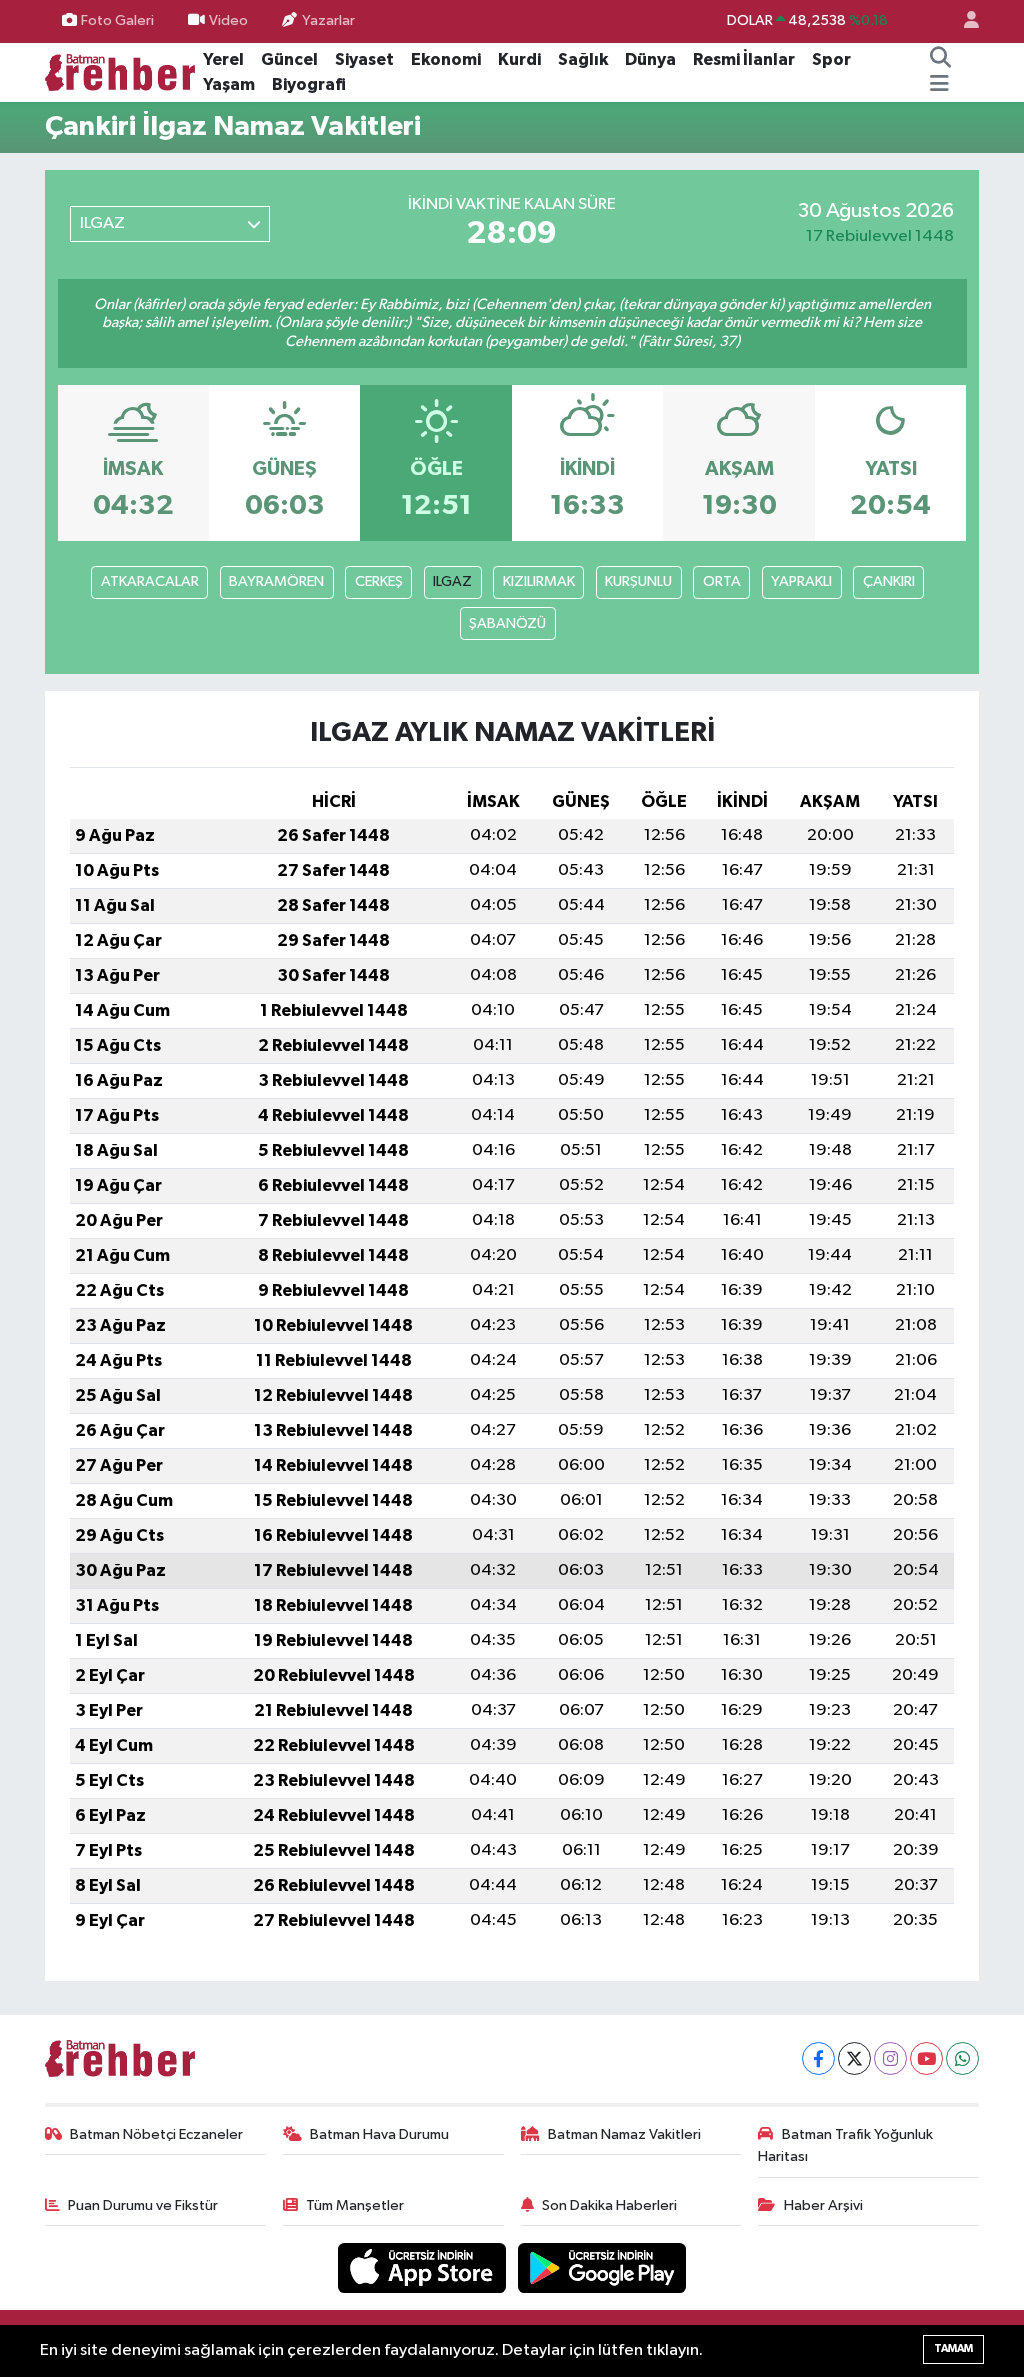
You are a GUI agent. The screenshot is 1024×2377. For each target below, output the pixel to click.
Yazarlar (328, 20)
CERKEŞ (379, 581)
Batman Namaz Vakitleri (624, 2134)
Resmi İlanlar (744, 59)
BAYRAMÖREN (276, 581)
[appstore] (424, 2267)
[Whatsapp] (962, 2058)
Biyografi (309, 84)
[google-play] (602, 2267)
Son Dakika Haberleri (609, 2205)
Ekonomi (446, 59)
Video (228, 20)
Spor (831, 59)
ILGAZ (452, 581)
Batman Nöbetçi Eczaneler (156, 2134)
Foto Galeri (117, 20)
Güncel (289, 59)
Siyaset (364, 59)
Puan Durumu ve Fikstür (143, 2205)
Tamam (953, 2348)
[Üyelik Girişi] (963, 21)
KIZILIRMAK (539, 581)
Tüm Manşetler (355, 2205)
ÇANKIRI (889, 581)
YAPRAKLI (801, 581)
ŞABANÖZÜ (507, 623)
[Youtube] (926, 2058)
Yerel (223, 59)
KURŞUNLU (638, 581)
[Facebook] (818, 2058)
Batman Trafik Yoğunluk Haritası (845, 2145)
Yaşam (229, 84)
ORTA (722, 581)
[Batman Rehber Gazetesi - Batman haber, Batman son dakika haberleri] (120, 71)
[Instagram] (890, 2058)
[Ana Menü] (939, 85)
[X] (854, 2058)
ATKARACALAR (150, 581)
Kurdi (519, 59)
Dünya (650, 59)
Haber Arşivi (823, 2205)
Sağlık (583, 59)
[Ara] (941, 60)
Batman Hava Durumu (379, 2134)
